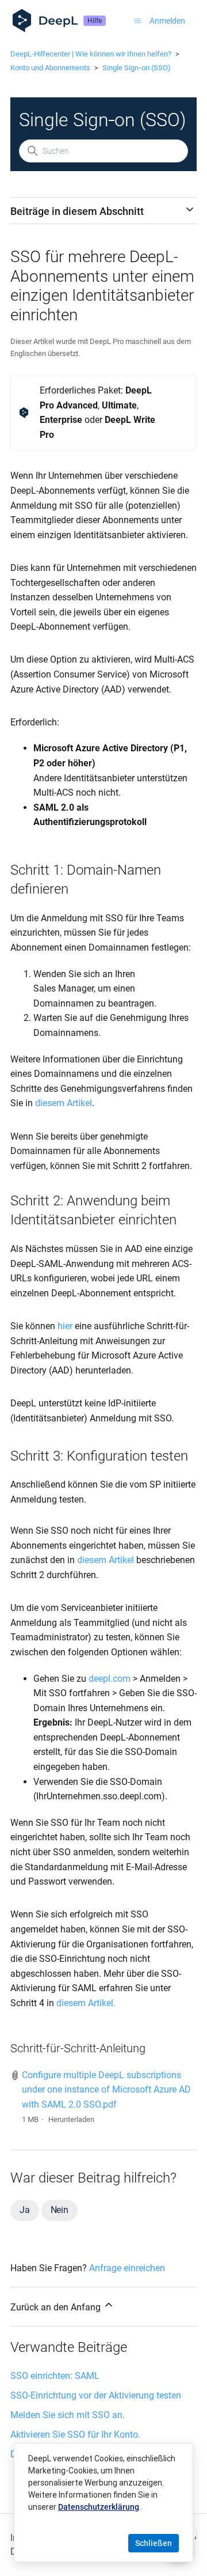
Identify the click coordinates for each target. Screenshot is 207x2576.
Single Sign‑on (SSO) (137, 68)
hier (65, 1326)
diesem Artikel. (86, 2003)
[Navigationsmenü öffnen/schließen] (138, 21)
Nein (60, 2210)
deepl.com (110, 1679)
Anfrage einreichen (127, 2268)
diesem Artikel (64, 1103)
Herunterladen (71, 2119)
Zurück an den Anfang (57, 2307)
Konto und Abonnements (50, 68)
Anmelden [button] (167, 21)
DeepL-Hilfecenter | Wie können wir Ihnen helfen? (91, 54)
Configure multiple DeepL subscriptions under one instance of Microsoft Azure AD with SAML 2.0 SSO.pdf (106, 2090)
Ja (25, 2210)
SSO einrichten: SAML (55, 2376)
